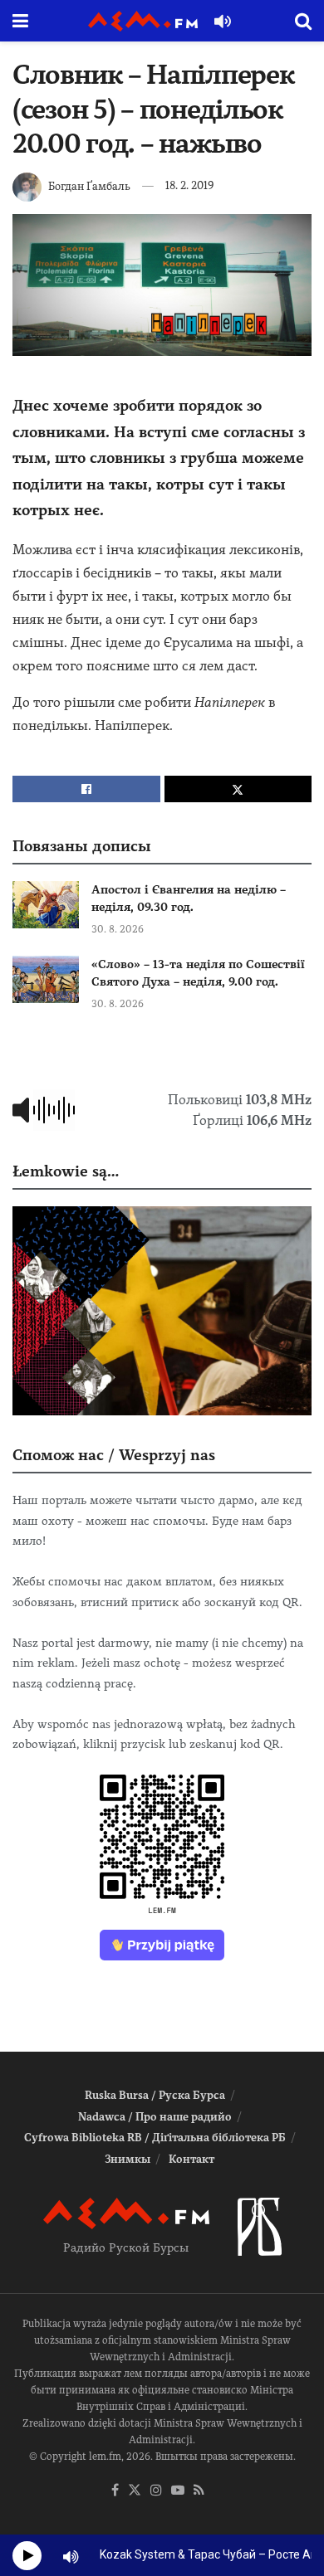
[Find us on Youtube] (178, 2491)
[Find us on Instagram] (156, 2491)
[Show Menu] (20, 21)
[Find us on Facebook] (115, 2491)
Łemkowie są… (66, 1171)
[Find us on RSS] (199, 2491)
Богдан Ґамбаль (89, 185)
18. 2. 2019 (189, 185)
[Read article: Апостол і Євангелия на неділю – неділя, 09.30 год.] (46, 905)
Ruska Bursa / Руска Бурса (155, 2095)
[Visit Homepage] (143, 21)
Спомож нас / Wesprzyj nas (114, 1455)
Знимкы (128, 2159)
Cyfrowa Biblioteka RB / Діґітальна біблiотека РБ (155, 2138)
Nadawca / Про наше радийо (155, 2117)
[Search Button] (303, 21)
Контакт (191, 2159)
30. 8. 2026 (118, 929)
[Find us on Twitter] (135, 2491)
